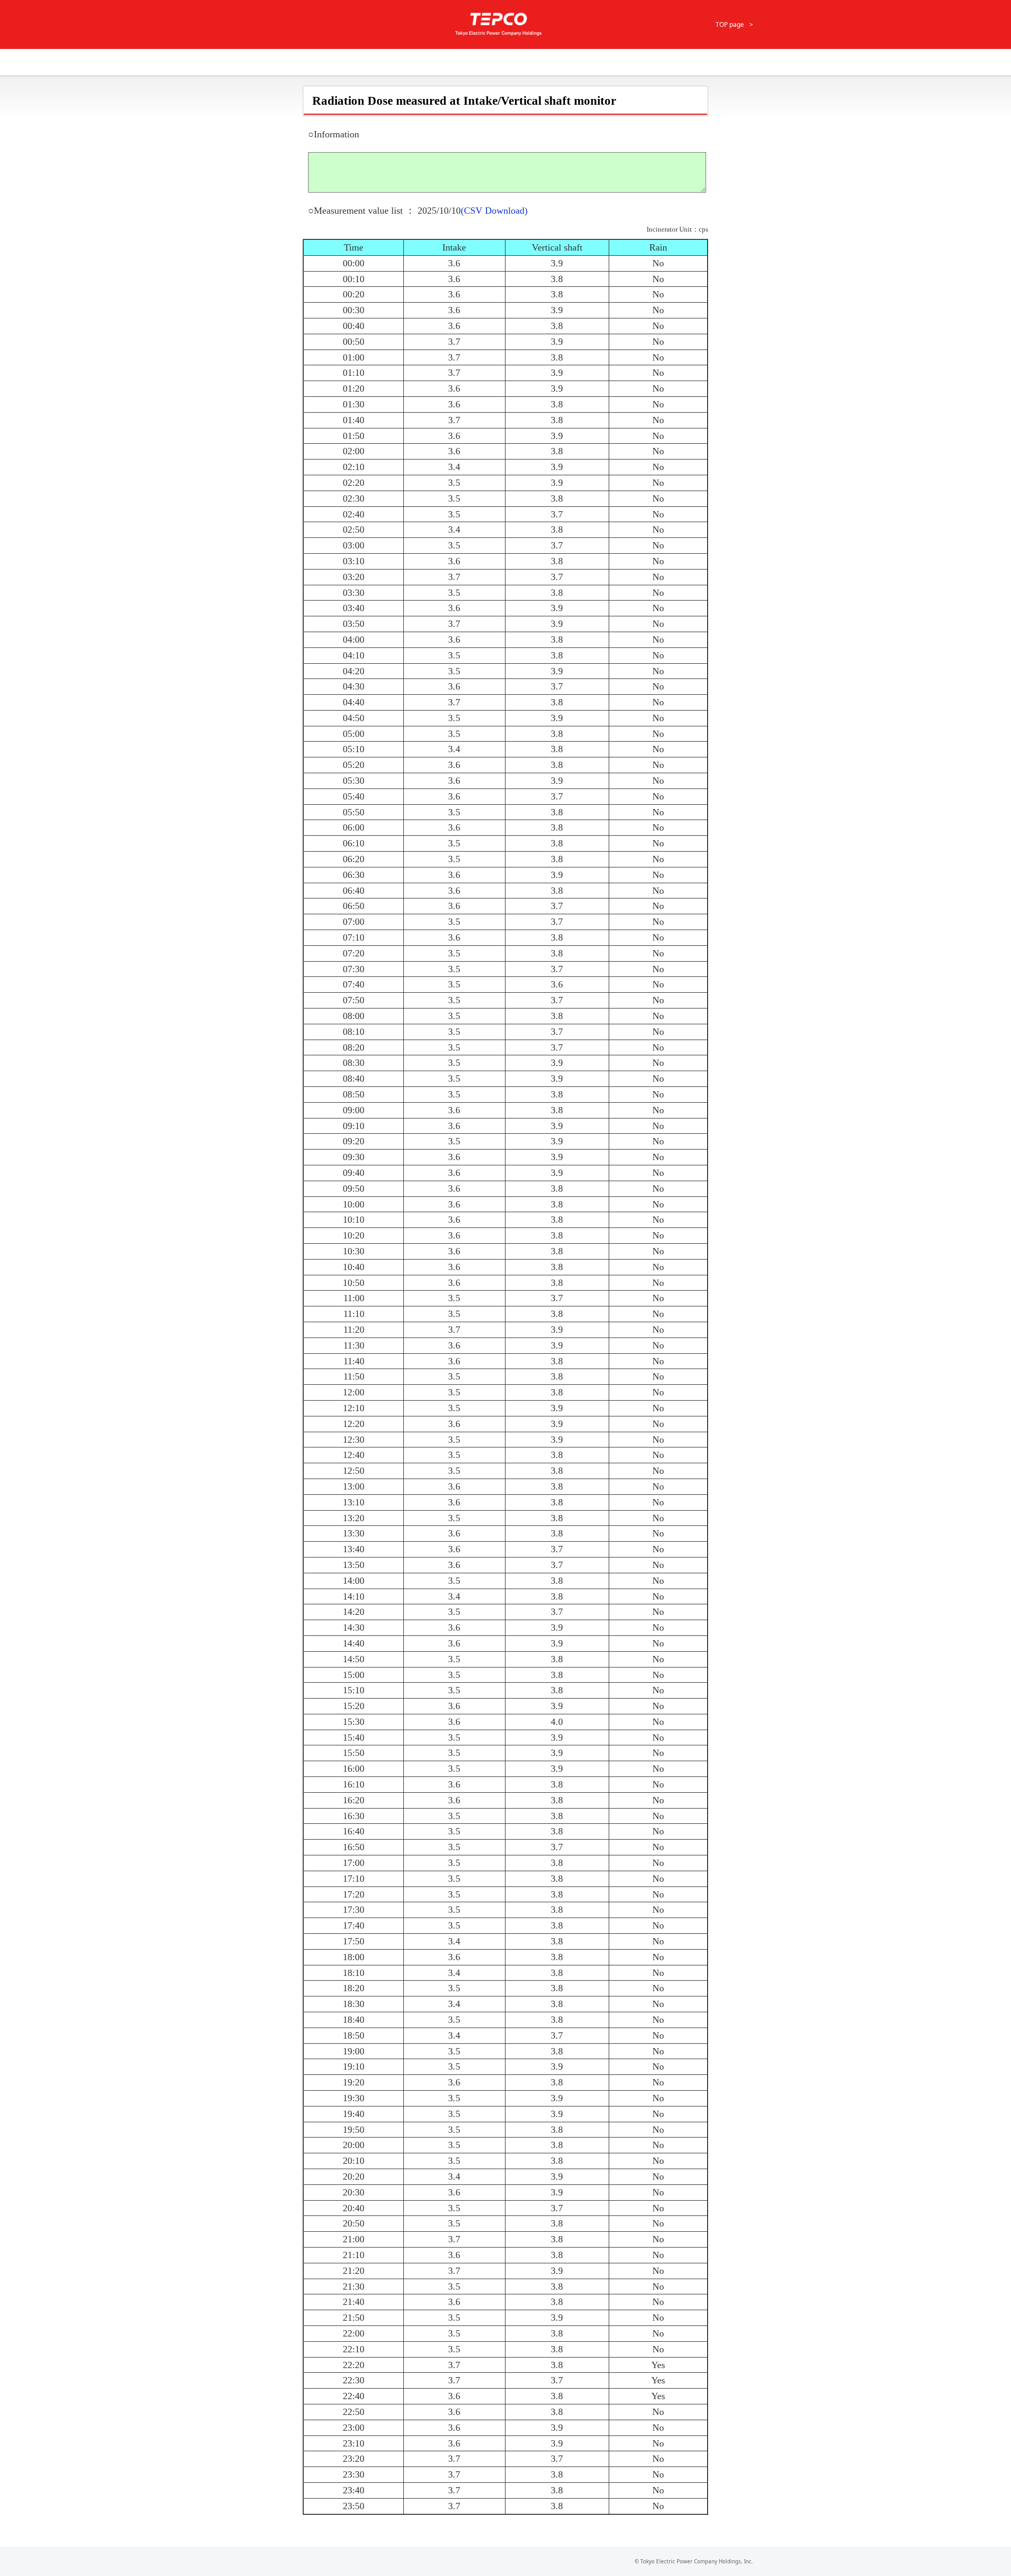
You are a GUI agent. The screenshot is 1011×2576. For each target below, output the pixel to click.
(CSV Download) (494, 211)
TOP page (730, 24)
